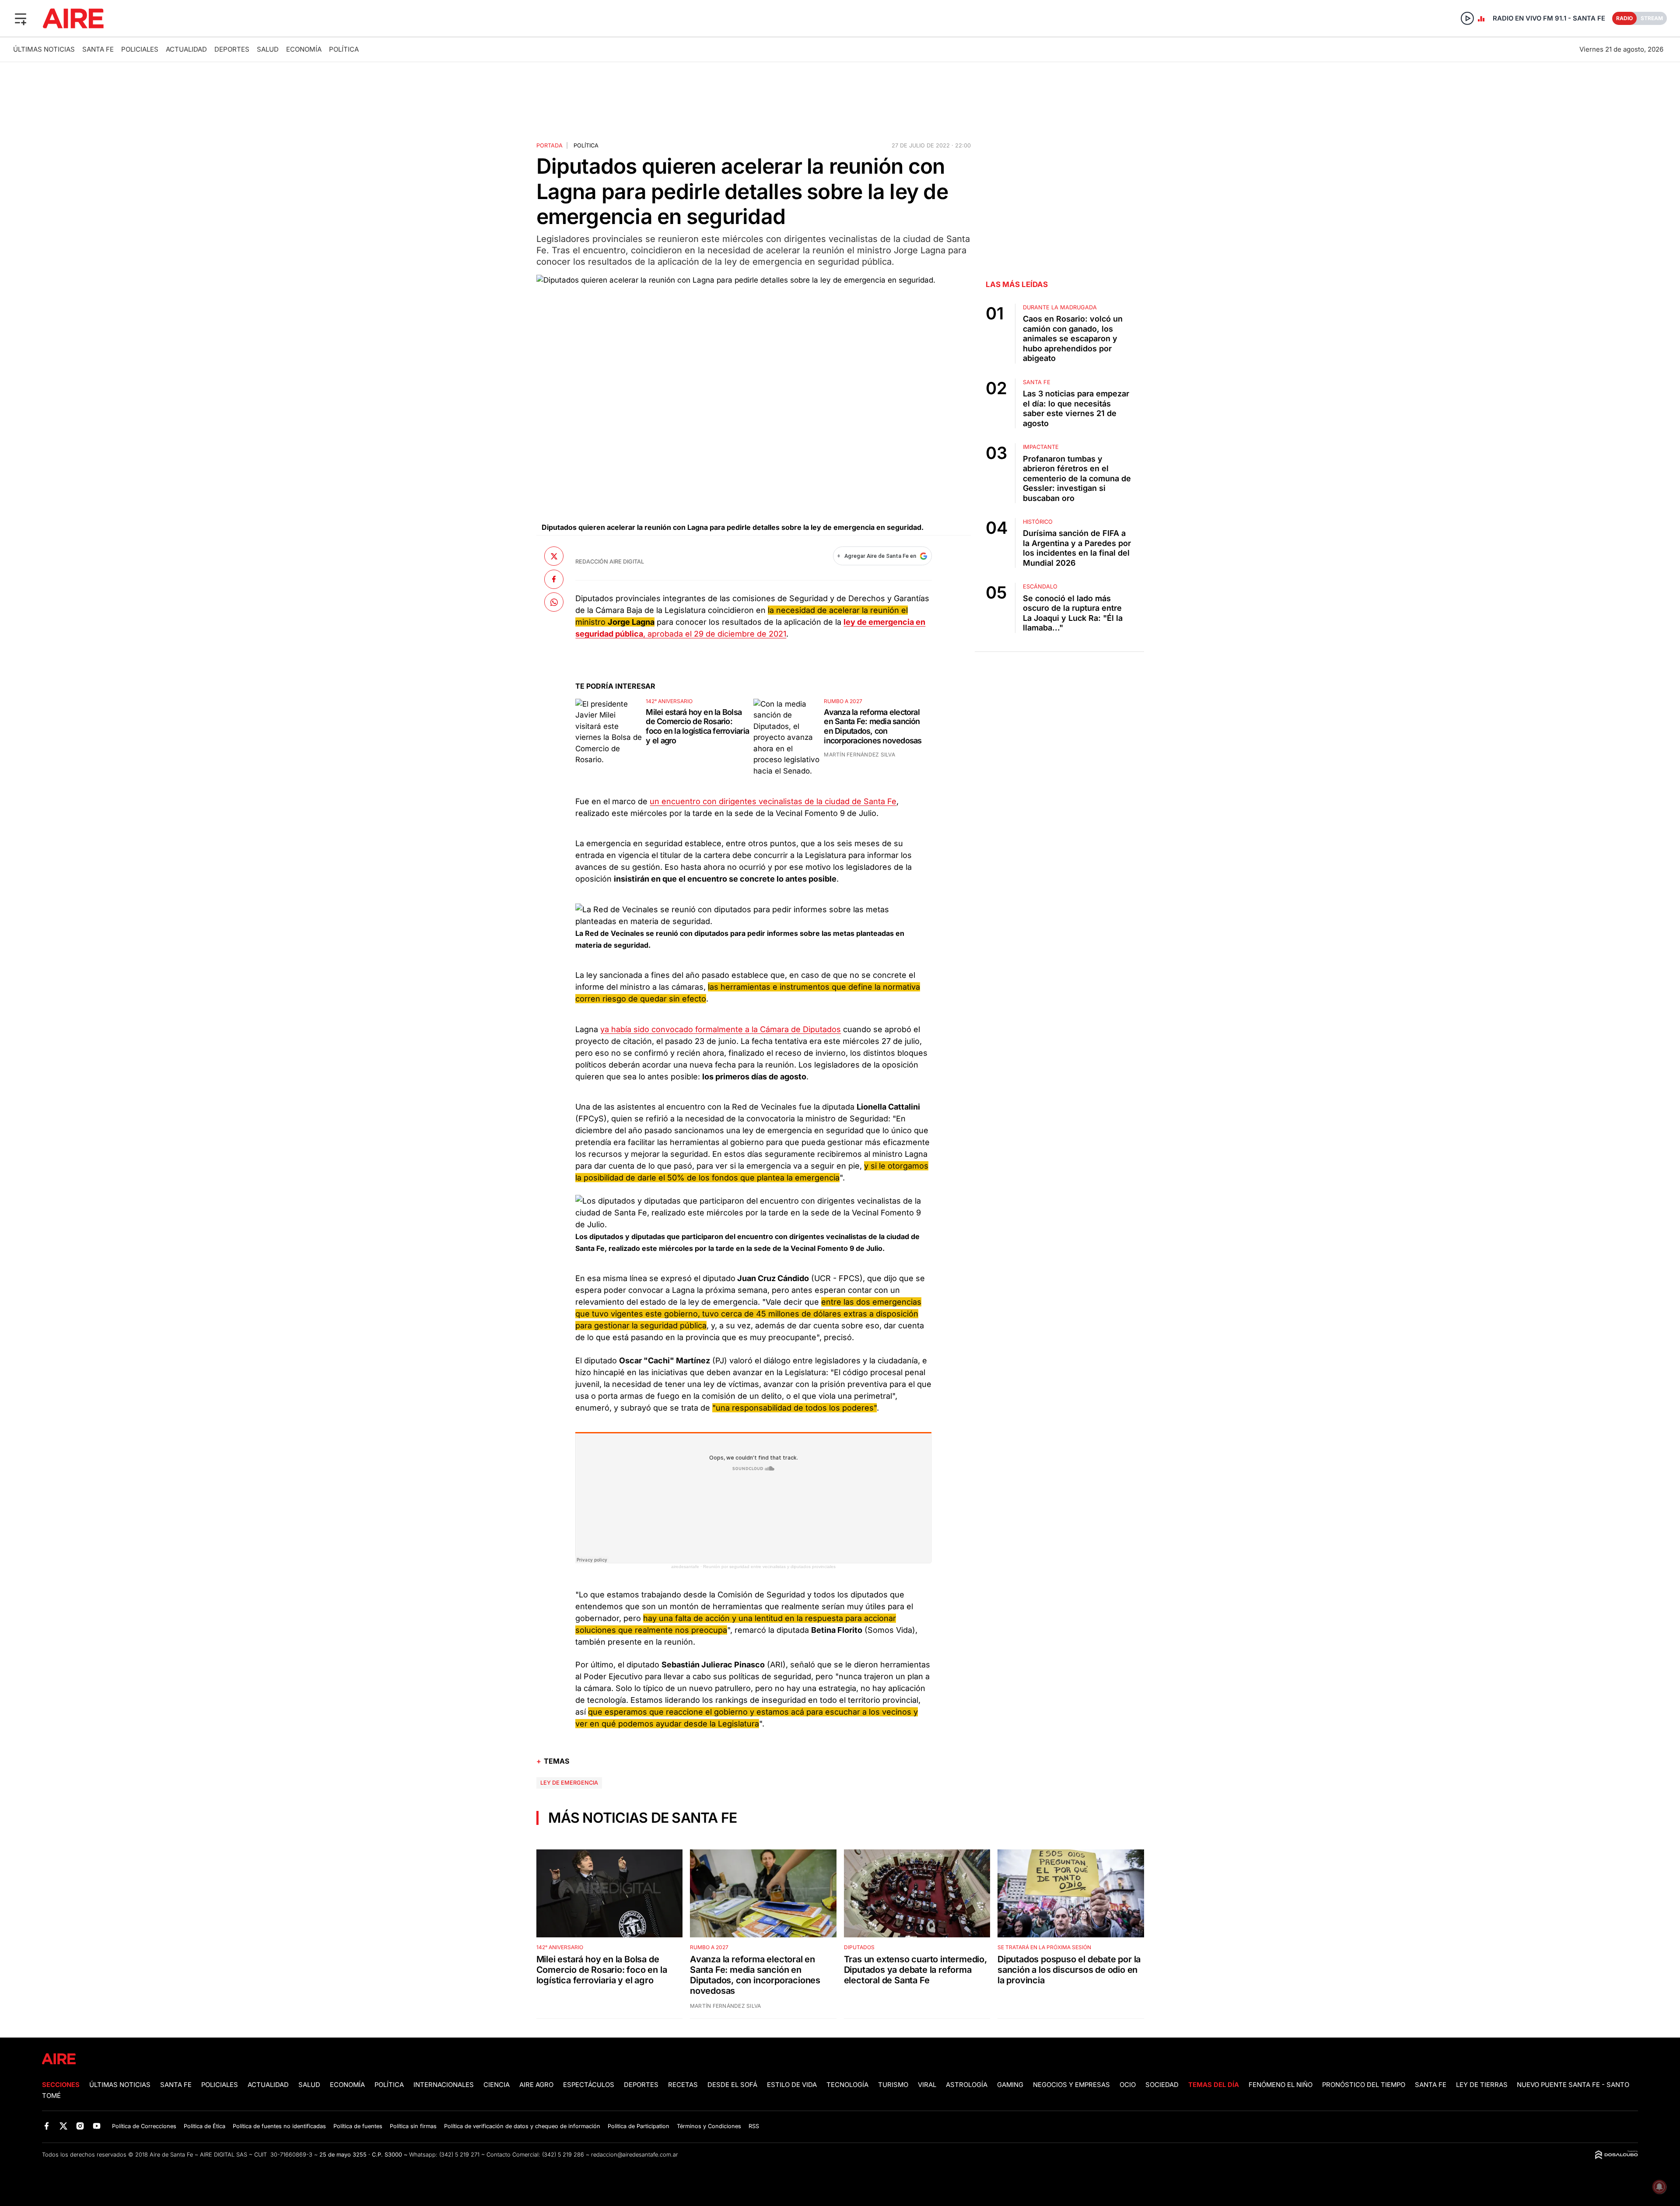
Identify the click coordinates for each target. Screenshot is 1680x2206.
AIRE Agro (536, 2085)
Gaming (1010, 2085)
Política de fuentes (358, 2126)
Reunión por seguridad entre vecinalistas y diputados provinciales (769, 1567)
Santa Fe (98, 49)
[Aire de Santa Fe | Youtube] (97, 2126)
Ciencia (497, 2085)
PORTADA (549, 145)
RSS (754, 2126)
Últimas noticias (44, 49)
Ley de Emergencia (569, 1783)
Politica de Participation (639, 2126)
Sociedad (1162, 2085)
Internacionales (444, 2085)
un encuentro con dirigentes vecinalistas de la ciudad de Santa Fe (773, 801)
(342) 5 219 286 (563, 2155)
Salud (268, 49)
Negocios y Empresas (1071, 2085)
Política (344, 49)
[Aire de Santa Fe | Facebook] (47, 2126)
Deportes (232, 49)
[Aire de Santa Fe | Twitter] (63, 2126)
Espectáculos (589, 2085)
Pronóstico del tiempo (1364, 2085)
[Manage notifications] (1659, 2187)
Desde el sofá (732, 2085)
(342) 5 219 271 (459, 2155)
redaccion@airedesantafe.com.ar (635, 2155)
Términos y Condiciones (709, 2126)
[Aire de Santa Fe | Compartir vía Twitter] (554, 556)
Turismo (893, 2085)
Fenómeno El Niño (1281, 2085)
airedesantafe (685, 1567)
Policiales (140, 49)
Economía (304, 49)
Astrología (967, 2085)
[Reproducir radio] (1467, 18)
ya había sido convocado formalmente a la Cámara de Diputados (721, 1029)
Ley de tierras (1483, 2085)
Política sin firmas (413, 2126)
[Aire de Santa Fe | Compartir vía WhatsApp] (554, 602)
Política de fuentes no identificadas (279, 2126)
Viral (927, 2085)
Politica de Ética (205, 2126)
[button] (21, 18)
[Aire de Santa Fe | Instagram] (80, 2126)
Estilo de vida (792, 2085)
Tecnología (847, 2085)
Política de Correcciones (144, 2126)
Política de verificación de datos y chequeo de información (522, 2126)
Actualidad (186, 49)
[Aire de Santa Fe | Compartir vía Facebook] (554, 579)
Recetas (683, 2085)
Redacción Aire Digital (610, 562)
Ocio (1128, 2085)
